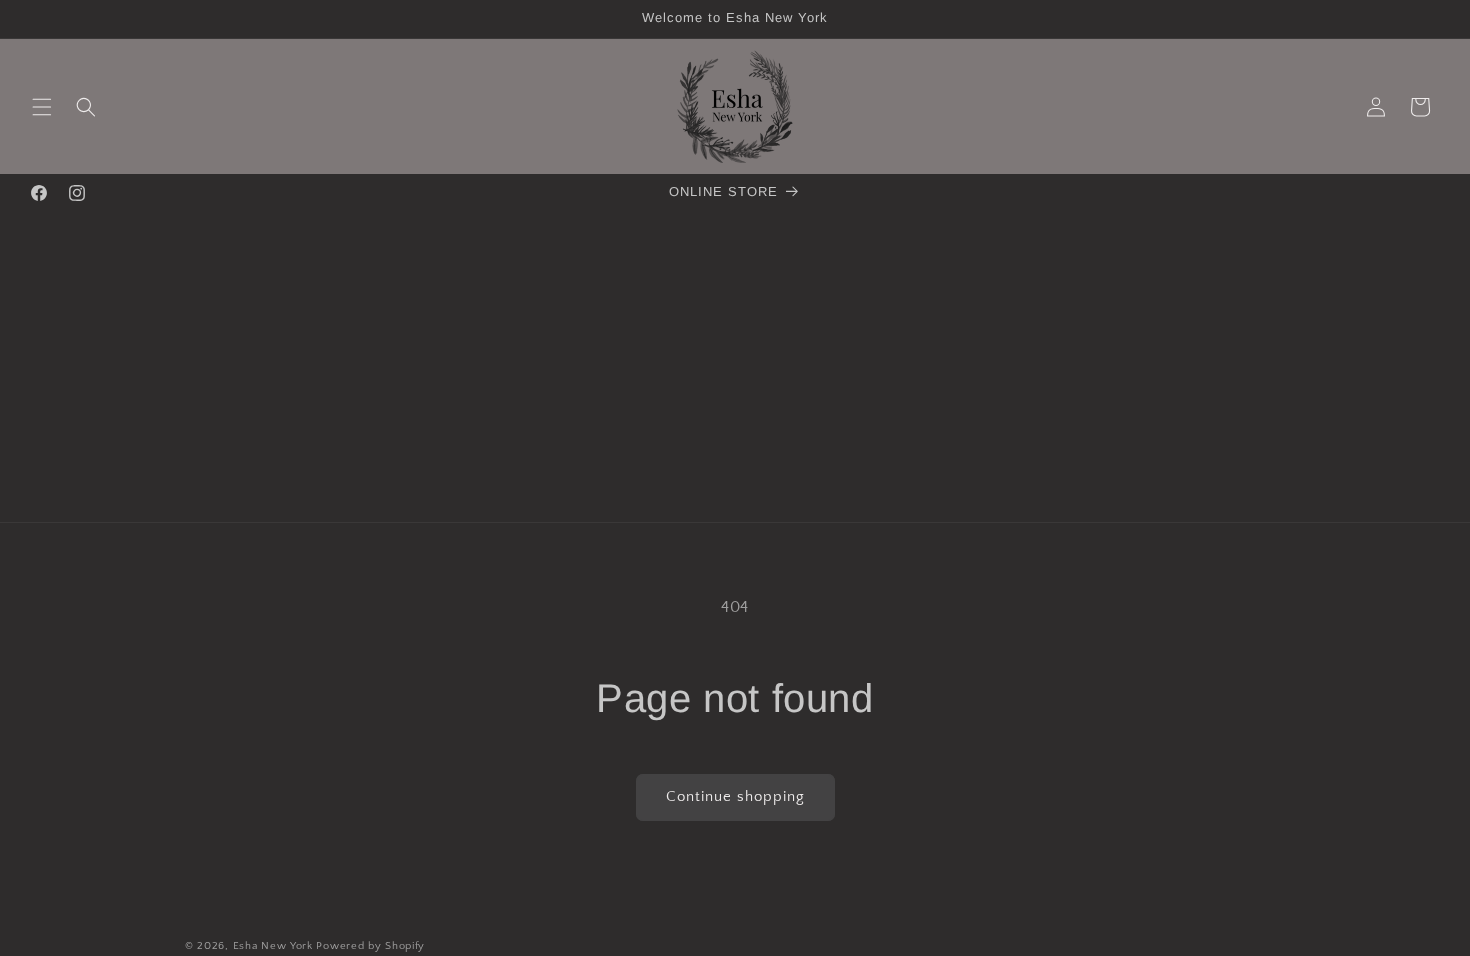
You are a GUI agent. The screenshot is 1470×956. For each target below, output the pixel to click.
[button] (42, 107)
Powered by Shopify (370, 946)
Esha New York (273, 946)
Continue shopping (735, 796)
